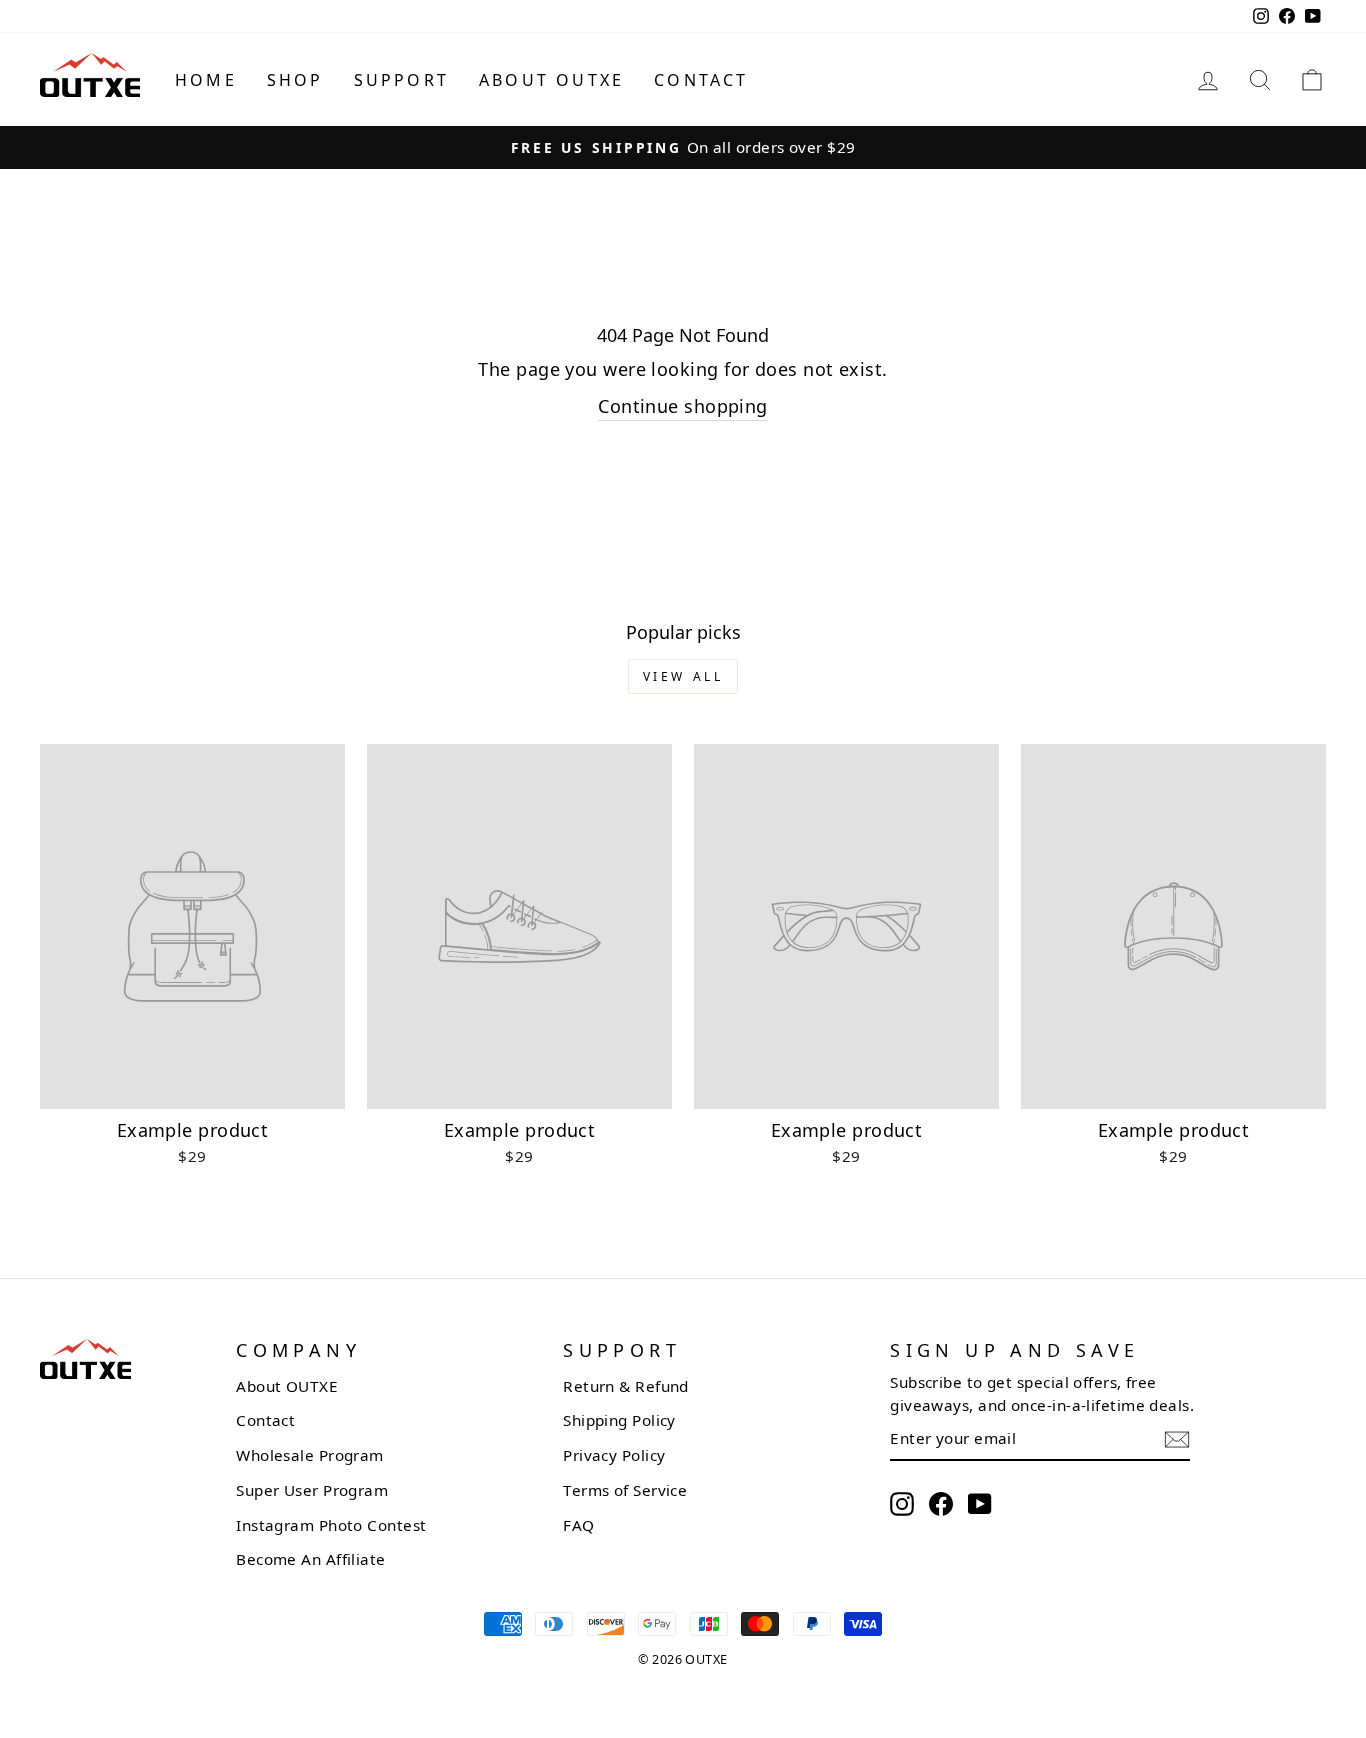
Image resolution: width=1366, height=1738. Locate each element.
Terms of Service (625, 1490)
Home (206, 80)
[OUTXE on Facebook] (941, 1503)
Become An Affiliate (311, 1559)
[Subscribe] (1177, 1439)
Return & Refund (626, 1386)
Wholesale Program (310, 1455)
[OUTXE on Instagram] (902, 1503)
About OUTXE (551, 80)
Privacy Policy (614, 1455)
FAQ (578, 1525)
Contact (701, 80)
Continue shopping (683, 406)
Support (401, 80)
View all (683, 676)
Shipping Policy (619, 1420)
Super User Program (312, 1490)
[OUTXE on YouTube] (980, 1503)
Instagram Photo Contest (331, 1525)
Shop (295, 80)
